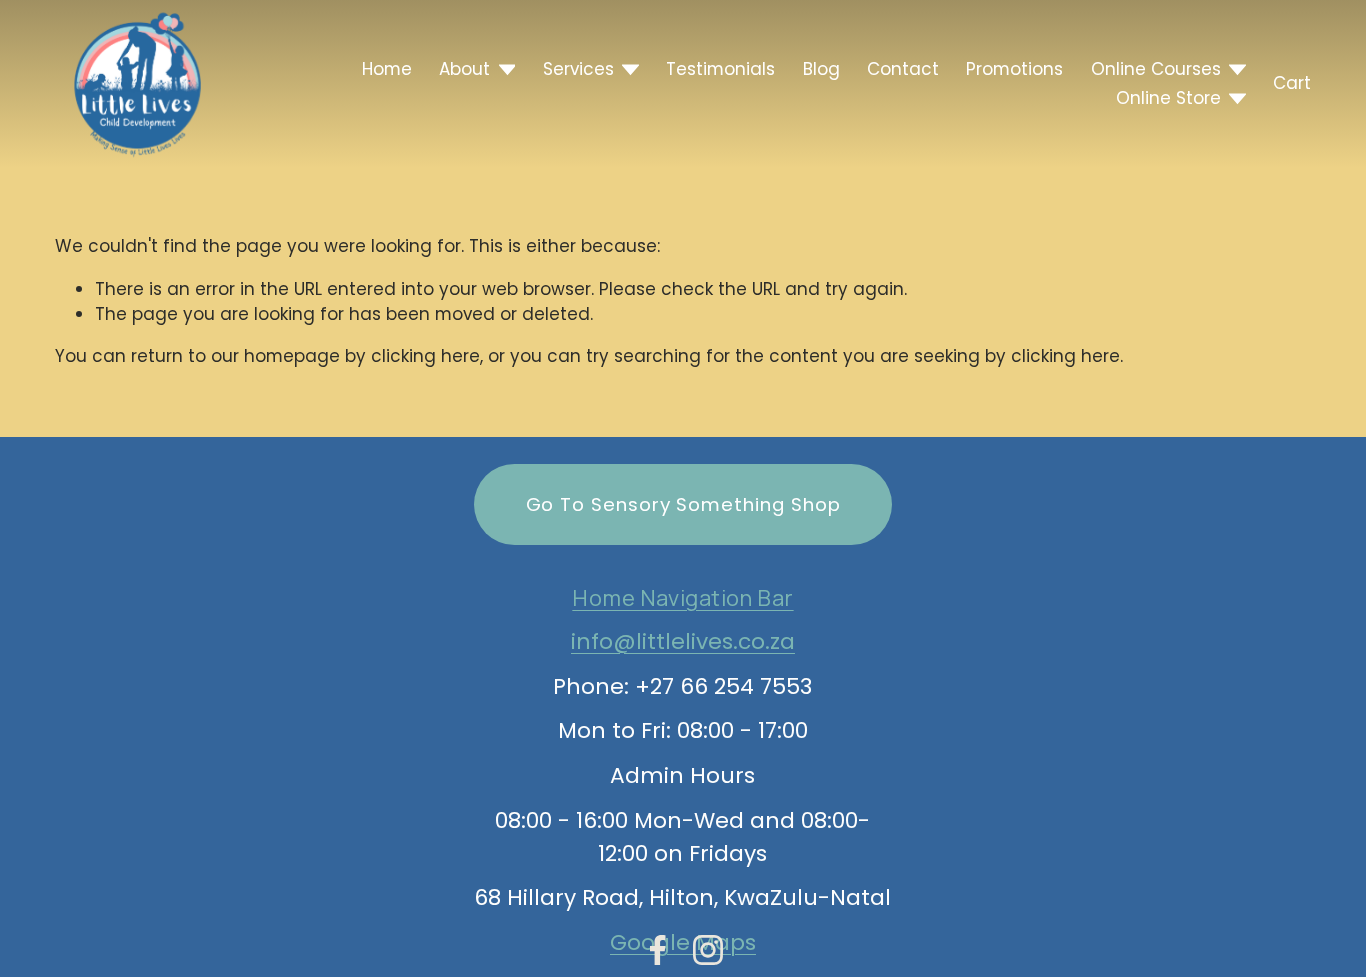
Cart (1292, 83)
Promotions (1014, 69)
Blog (821, 69)
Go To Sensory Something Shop (683, 504)
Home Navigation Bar (682, 598)
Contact (903, 69)
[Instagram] (708, 950)
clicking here (425, 356)
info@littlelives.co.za (683, 641)
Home (387, 69)
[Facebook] (658, 950)
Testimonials (720, 69)
